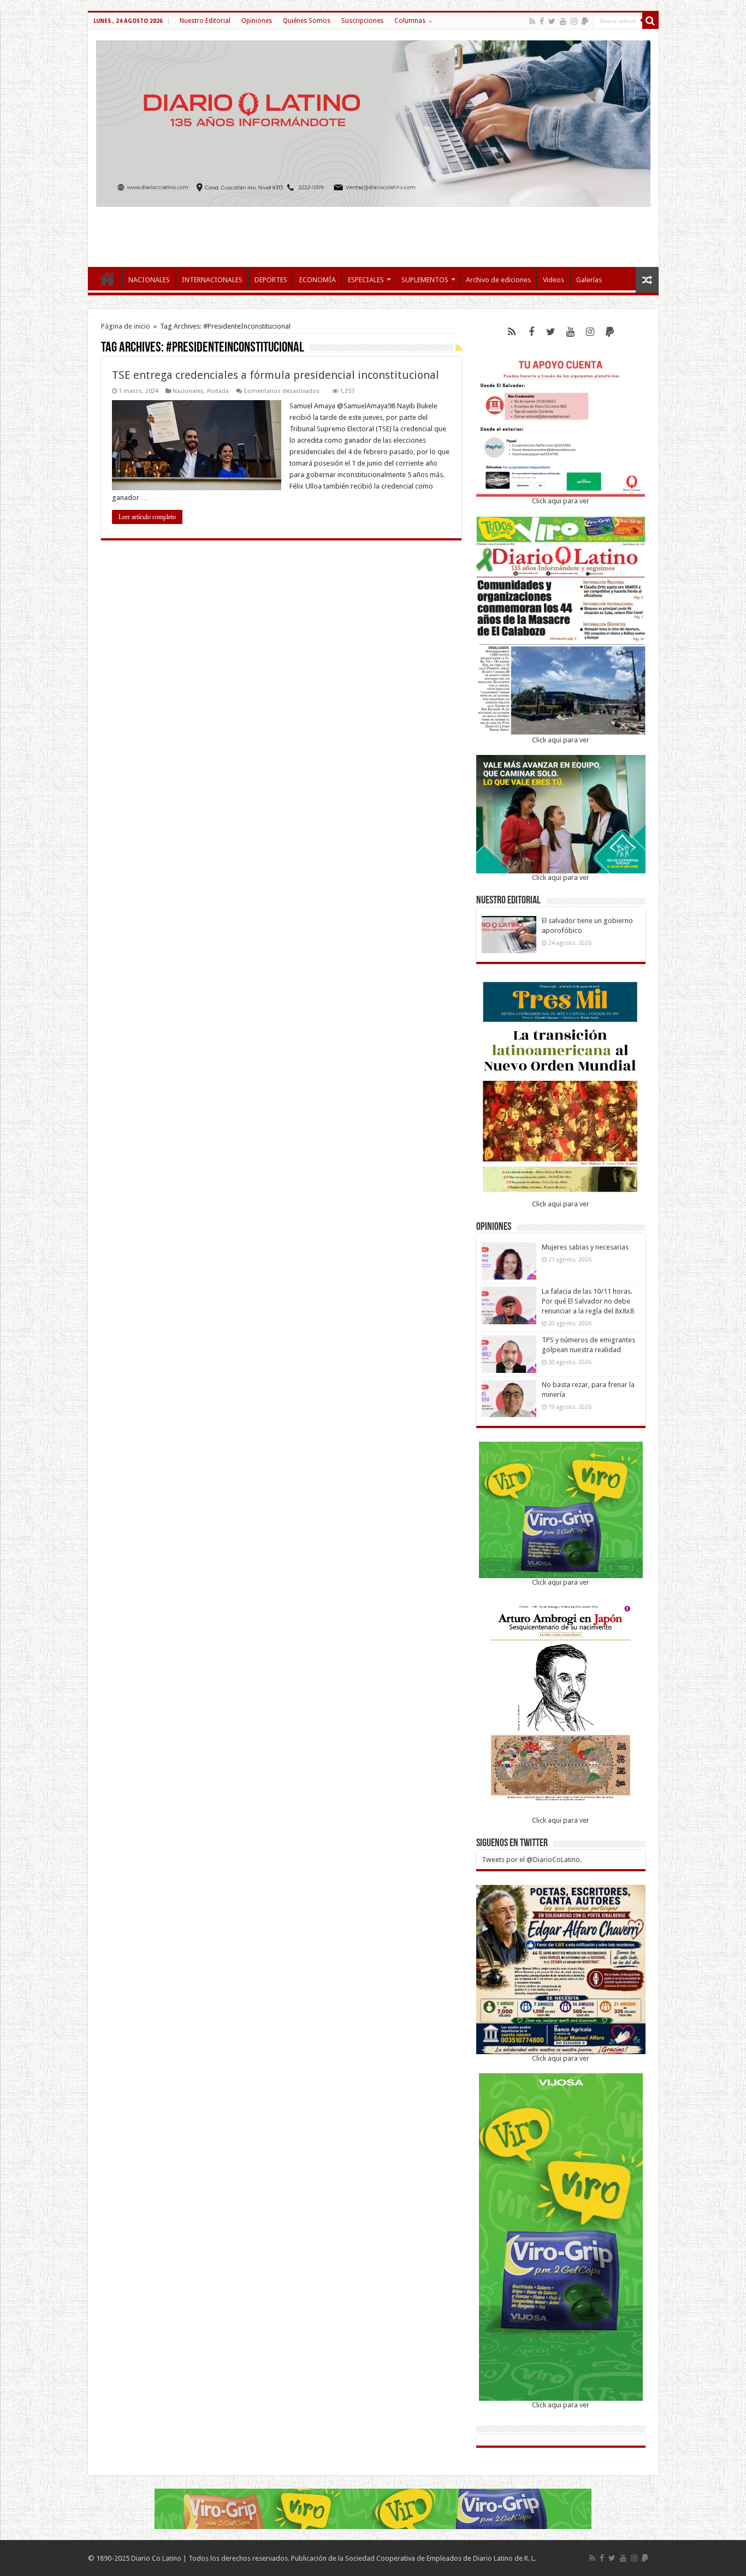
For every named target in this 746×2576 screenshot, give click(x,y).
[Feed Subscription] (458, 348)
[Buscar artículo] (650, 21)
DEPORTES (271, 280)
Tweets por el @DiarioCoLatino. (532, 1860)
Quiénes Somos (307, 21)
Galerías (589, 280)
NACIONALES (149, 280)
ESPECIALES (366, 280)
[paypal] (585, 21)
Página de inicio (126, 326)
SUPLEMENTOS (425, 280)
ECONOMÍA (318, 280)
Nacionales (188, 391)
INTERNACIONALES (212, 280)
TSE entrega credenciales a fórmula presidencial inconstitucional (276, 375)
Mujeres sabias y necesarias (585, 1247)
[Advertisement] (373, 231)
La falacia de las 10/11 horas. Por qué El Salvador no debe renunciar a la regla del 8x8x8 (588, 1301)
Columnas (410, 21)
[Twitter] (552, 21)
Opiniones (257, 21)
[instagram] (574, 21)
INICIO (108, 278)
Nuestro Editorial (205, 21)
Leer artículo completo (147, 517)
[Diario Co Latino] (373, 122)
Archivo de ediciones (498, 280)
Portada (218, 391)
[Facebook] (542, 21)
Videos (553, 280)
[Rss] (532, 21)
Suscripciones (362, 21)
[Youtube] (563, 21)
